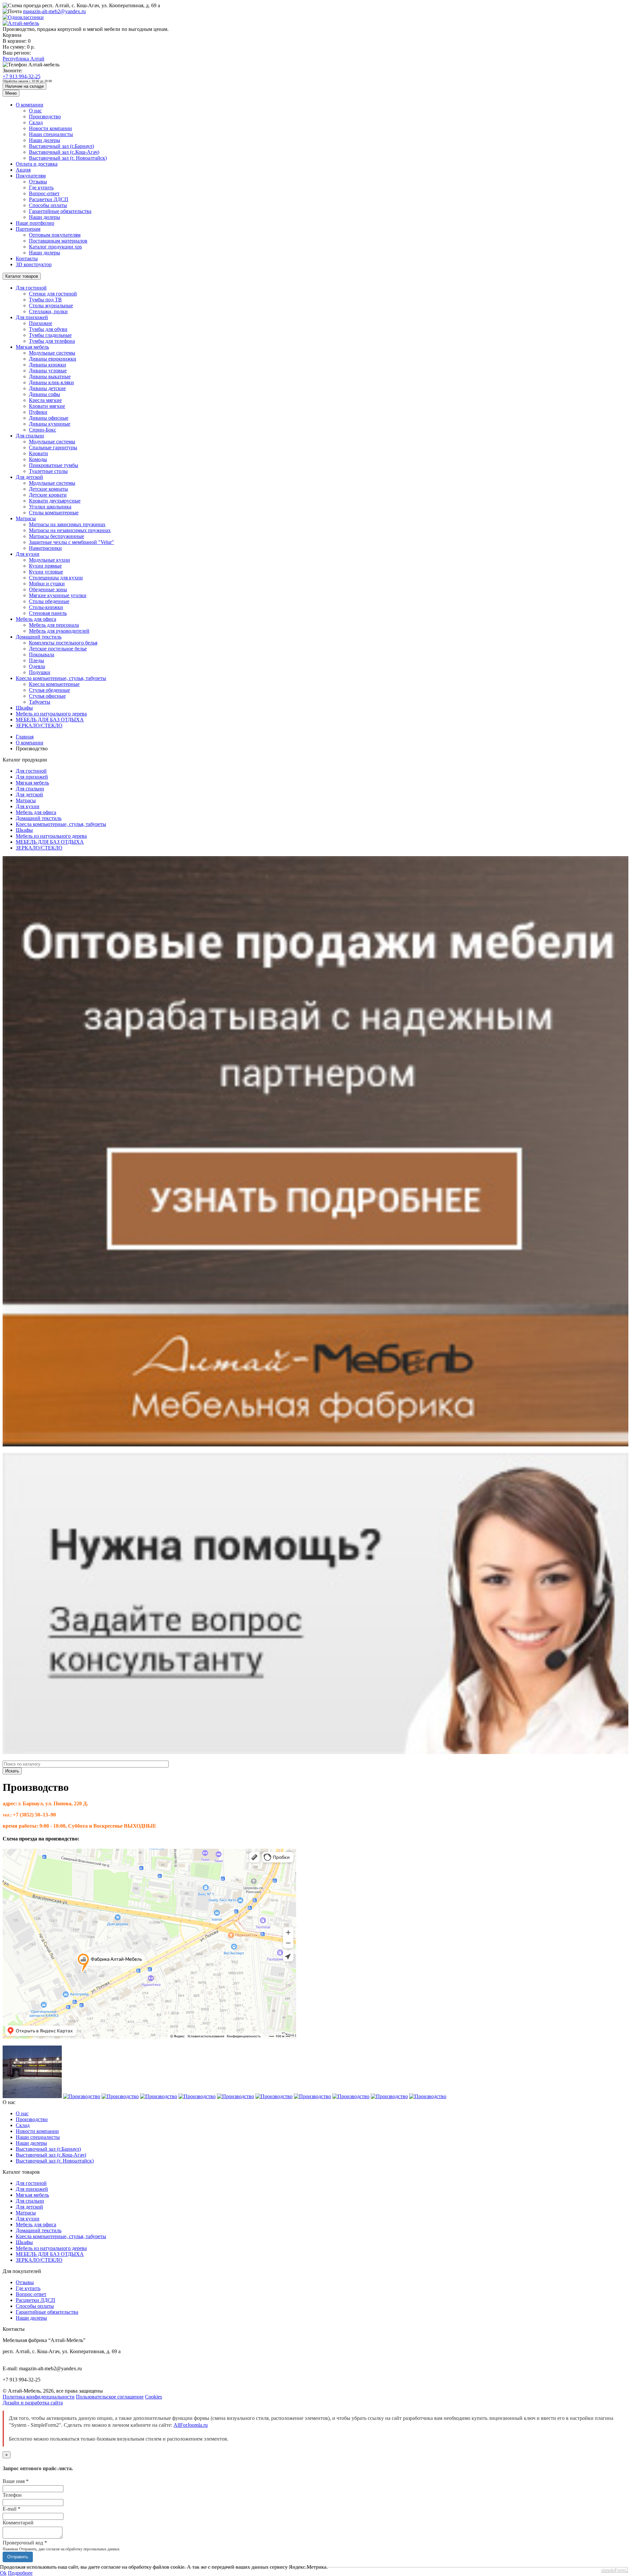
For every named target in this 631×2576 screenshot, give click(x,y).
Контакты (27, 258)
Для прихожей (32, 317)
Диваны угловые (48, 371)
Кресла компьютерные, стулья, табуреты (61, 678)
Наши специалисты (51, 134)
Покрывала (42, 655)
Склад (36, 122)
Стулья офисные (47, 696)
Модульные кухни (49, 560)
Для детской (29, 477)
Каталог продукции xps (55, 247)
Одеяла (37, 666)
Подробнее (20, 2573)
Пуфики (38, 412)
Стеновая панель (48, 613)
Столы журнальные (51, 305)
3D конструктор (34, 264)
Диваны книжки (47, 365)
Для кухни (28, 554)
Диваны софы (45, 394)
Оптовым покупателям (55, 235)
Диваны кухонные (50, 424)
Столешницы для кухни (56, 578)
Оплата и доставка (37, 164)
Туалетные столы (48, 471)
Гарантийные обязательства (60, 211)
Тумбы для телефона (52, 341)
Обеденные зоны (48, 589)
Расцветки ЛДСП (49, 199)
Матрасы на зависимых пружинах (67, 524)
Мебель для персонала (54, 625)
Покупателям (31, 176)
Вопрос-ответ (44, 193)
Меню (11, 93)
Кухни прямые (45, 566)
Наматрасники (45, 548)
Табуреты (40, 702)
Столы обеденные (49, 601)
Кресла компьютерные (54, 684)
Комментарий (18, 2523)
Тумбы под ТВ (45, 300)
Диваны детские (47, 388)
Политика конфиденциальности (39, 2397)
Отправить (18, 2557)
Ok (3, 2573)
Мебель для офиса (36, 619)
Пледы (36, 660)
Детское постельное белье (58, 649)
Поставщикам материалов (58, 241)
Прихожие (41, 323)
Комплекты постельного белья (63, 643)
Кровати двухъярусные (55, 501)
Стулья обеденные (49, 690)
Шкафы (24, 708)
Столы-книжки (46, 607)
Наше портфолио (35, 223)
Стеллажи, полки (48, 311)
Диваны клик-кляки (51, 382)
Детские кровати (48, 495)
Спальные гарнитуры (53, 447)
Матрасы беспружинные (57, 536)
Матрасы (26, 518)
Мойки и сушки (47, 584)
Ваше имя (16, 2481)
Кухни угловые (46, 572)
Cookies (153, 2397)
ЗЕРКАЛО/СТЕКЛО (39, 726)
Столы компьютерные (54, 513)
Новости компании (50, 128)
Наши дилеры (45, 140)
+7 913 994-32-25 (22, 76)
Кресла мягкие (45, 400)
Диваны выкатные (50, 376)
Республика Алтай (23, 59)
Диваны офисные (49, 418)
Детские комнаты (48, 489)
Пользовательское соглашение (110, 2397)
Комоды (38, 459)
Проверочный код (25, 2543)
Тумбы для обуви (48, 329)
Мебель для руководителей (59, 631)
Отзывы (38, 182)
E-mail (12, 2509)
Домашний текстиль (39, 637)
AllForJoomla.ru (191, 2425)
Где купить (41, 187)
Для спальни (30, 436)
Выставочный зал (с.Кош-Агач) (64, 152)
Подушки (40, 672)
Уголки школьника (50, 507)
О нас (35, 111)
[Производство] (32, 2096)
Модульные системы (52, 353)
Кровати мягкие (47, 406)
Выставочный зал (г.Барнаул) (61, 146)
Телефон (12, 2495)
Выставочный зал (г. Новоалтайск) (68, 158)
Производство (45, 117)
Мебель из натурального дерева (51, 714)
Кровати (38, 453)
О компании (30, 105)
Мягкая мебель (32, 347)
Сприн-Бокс (43, 430)
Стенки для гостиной (53, 294)
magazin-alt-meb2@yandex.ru (54, 11)
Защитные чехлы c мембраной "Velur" (71, 542)
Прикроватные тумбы (54, 465)
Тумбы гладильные (50, 335)
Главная (25, 737)
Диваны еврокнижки (53, 359)
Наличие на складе (24, 86)
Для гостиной (31, 288)
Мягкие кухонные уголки (58, 595)
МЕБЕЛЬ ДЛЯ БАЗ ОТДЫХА (50, 720)
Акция (23, 170)
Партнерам (28, 229)
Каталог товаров (22, 276)
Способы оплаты (48, 205)
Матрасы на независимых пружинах (70, 530)
